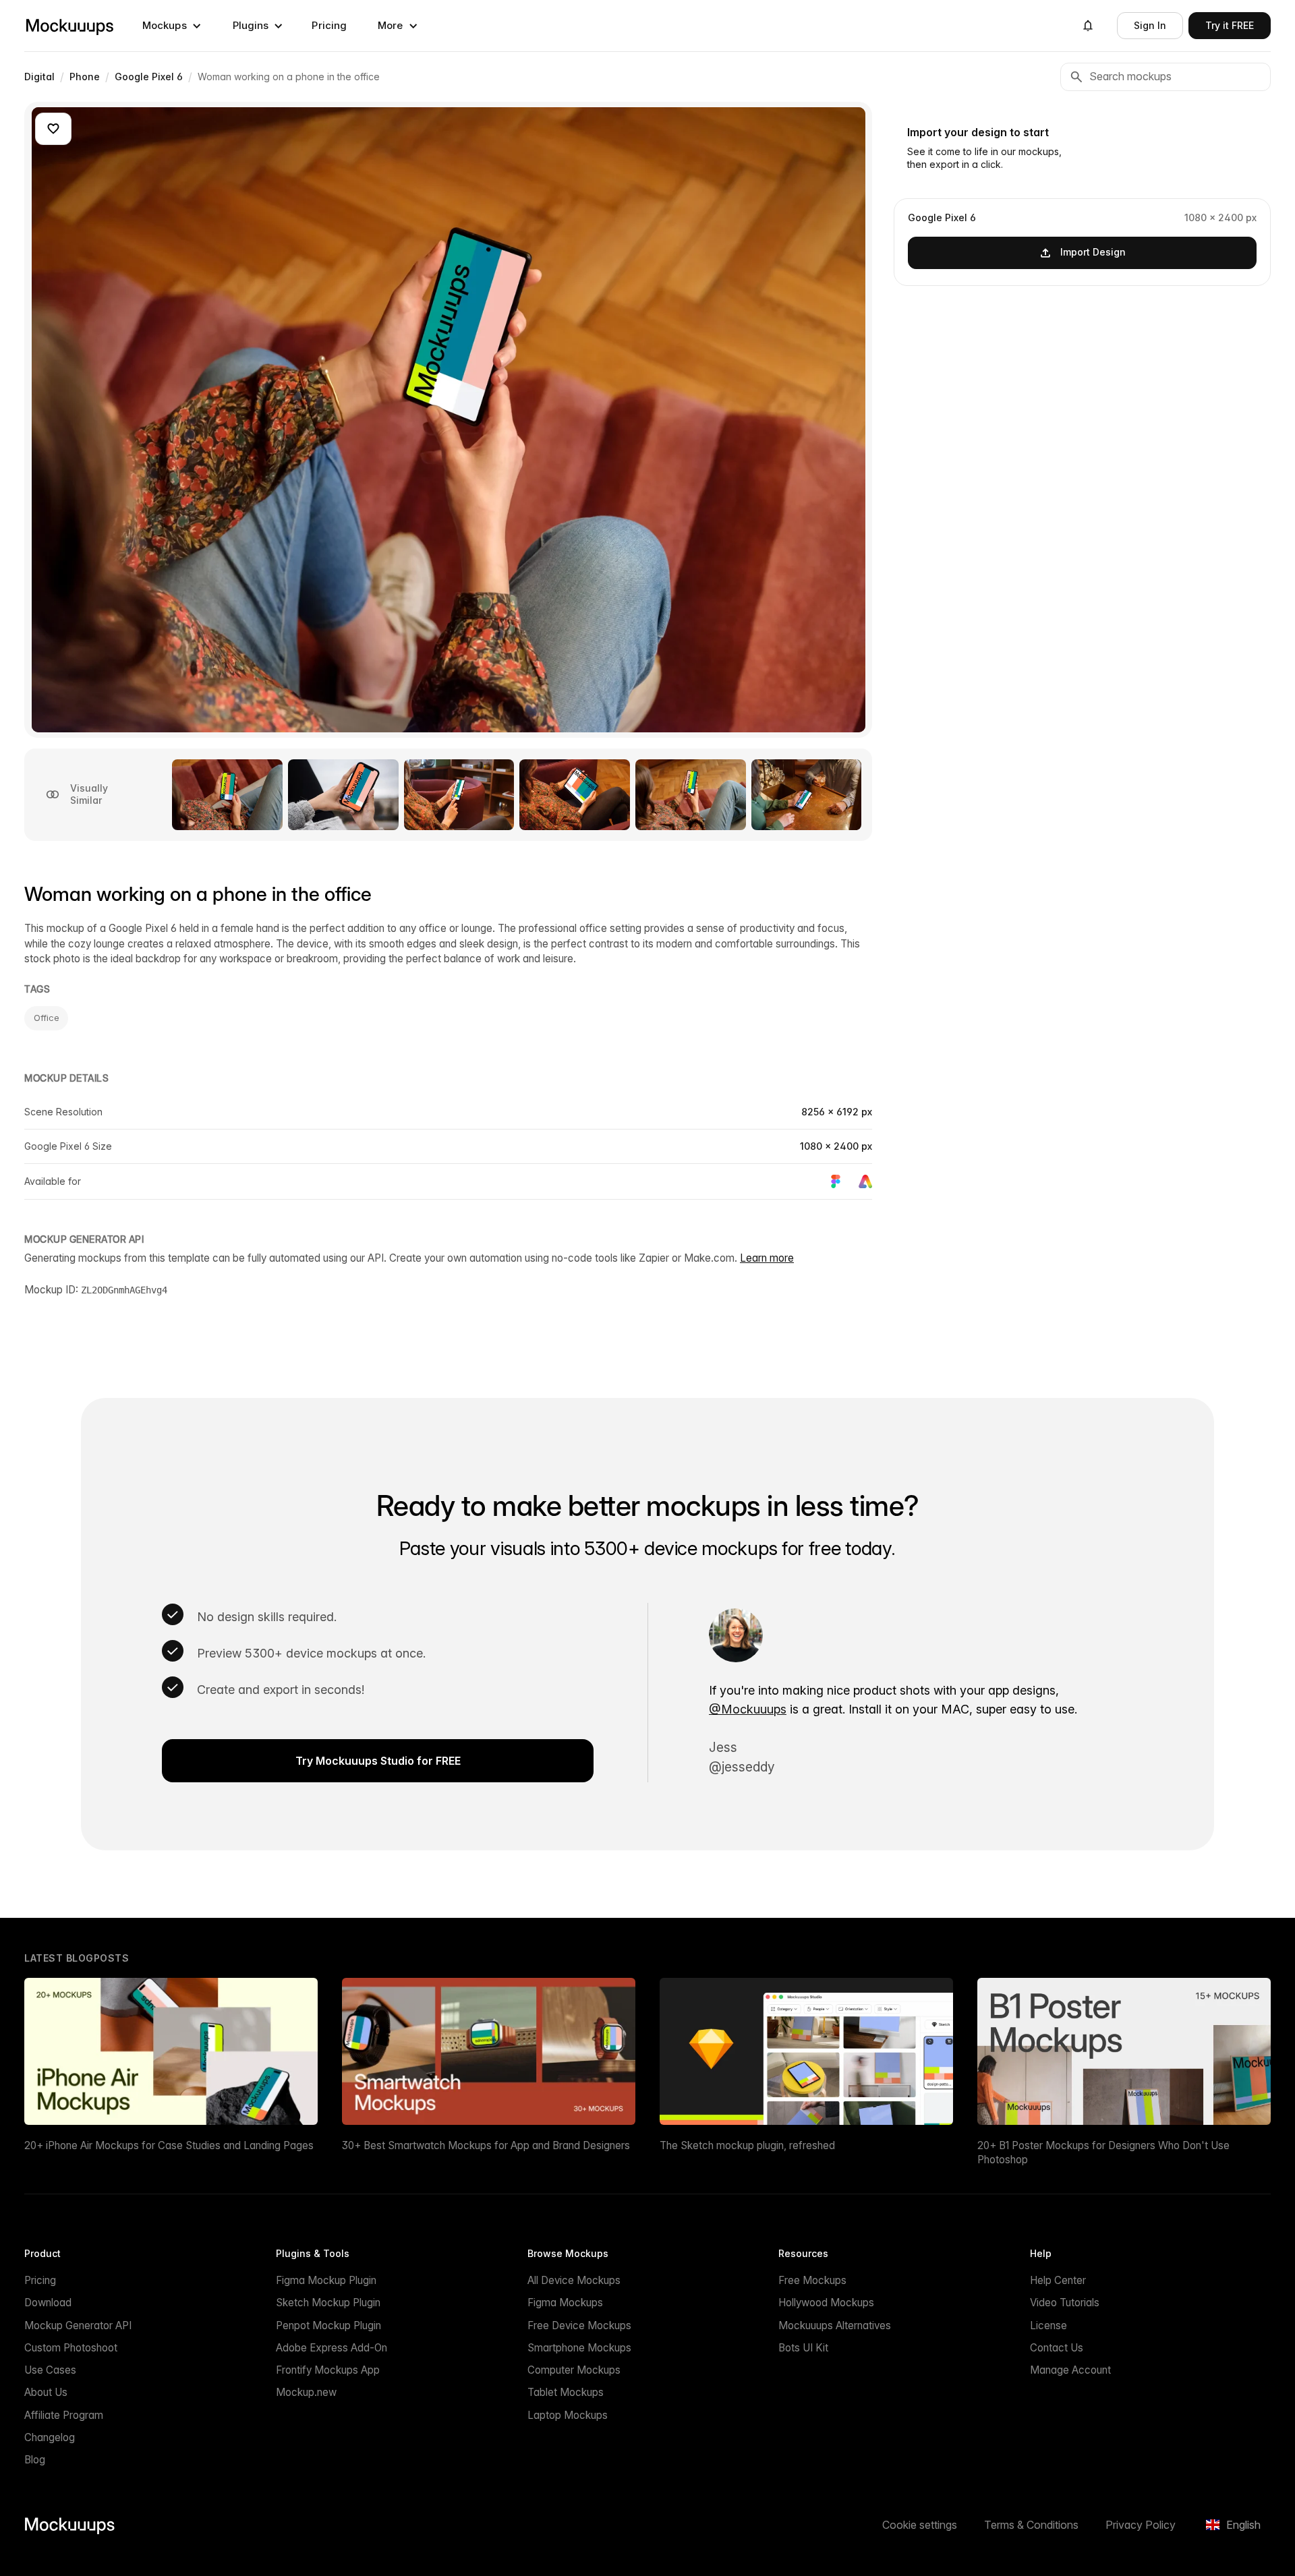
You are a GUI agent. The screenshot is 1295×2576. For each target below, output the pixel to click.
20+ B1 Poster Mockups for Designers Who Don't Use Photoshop (1103, 2153)
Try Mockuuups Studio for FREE (378, 1761)
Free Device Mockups (579, 2325)
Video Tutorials (1065, 2303)
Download (48, 2303)
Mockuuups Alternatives (835, 2325)
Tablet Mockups (566, 2392)
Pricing (329, 25)
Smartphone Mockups (579, 2348)
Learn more (767, 1258)
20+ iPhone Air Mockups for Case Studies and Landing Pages (169, 2145)
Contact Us (1057, 2348)
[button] (172, 26)
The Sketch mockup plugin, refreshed (747, 2145)
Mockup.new (306, 2392)
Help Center (1058, 2280)
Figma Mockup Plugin (326, 2280)
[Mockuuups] (69, 26)
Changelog (50, 2437)
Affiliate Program (64, 2415)
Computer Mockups (574, 2370)
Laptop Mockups (568, 2415)
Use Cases (50, 2370)
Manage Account (1070, 2370)
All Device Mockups (574, 2280)
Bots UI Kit (803, 2348)
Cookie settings (920, 2525)
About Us (46, 2392)
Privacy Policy (1141, 2525)
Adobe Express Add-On (332, 2348)
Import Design (1093, 252)
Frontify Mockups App (328, 2370)
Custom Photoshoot (71, 2348)
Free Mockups (812, 2280)
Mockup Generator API (78, 2325)
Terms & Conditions (1031, 2525)
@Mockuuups (748, 1709)
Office (46, 1018)
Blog (35, 2460)
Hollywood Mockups (826, 2303)
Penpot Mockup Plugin (328, 2325)
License (1048, 2325)
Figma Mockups (565, 2303)
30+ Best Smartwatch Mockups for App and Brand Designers (486, 2145)
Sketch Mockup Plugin (328, 2303)
